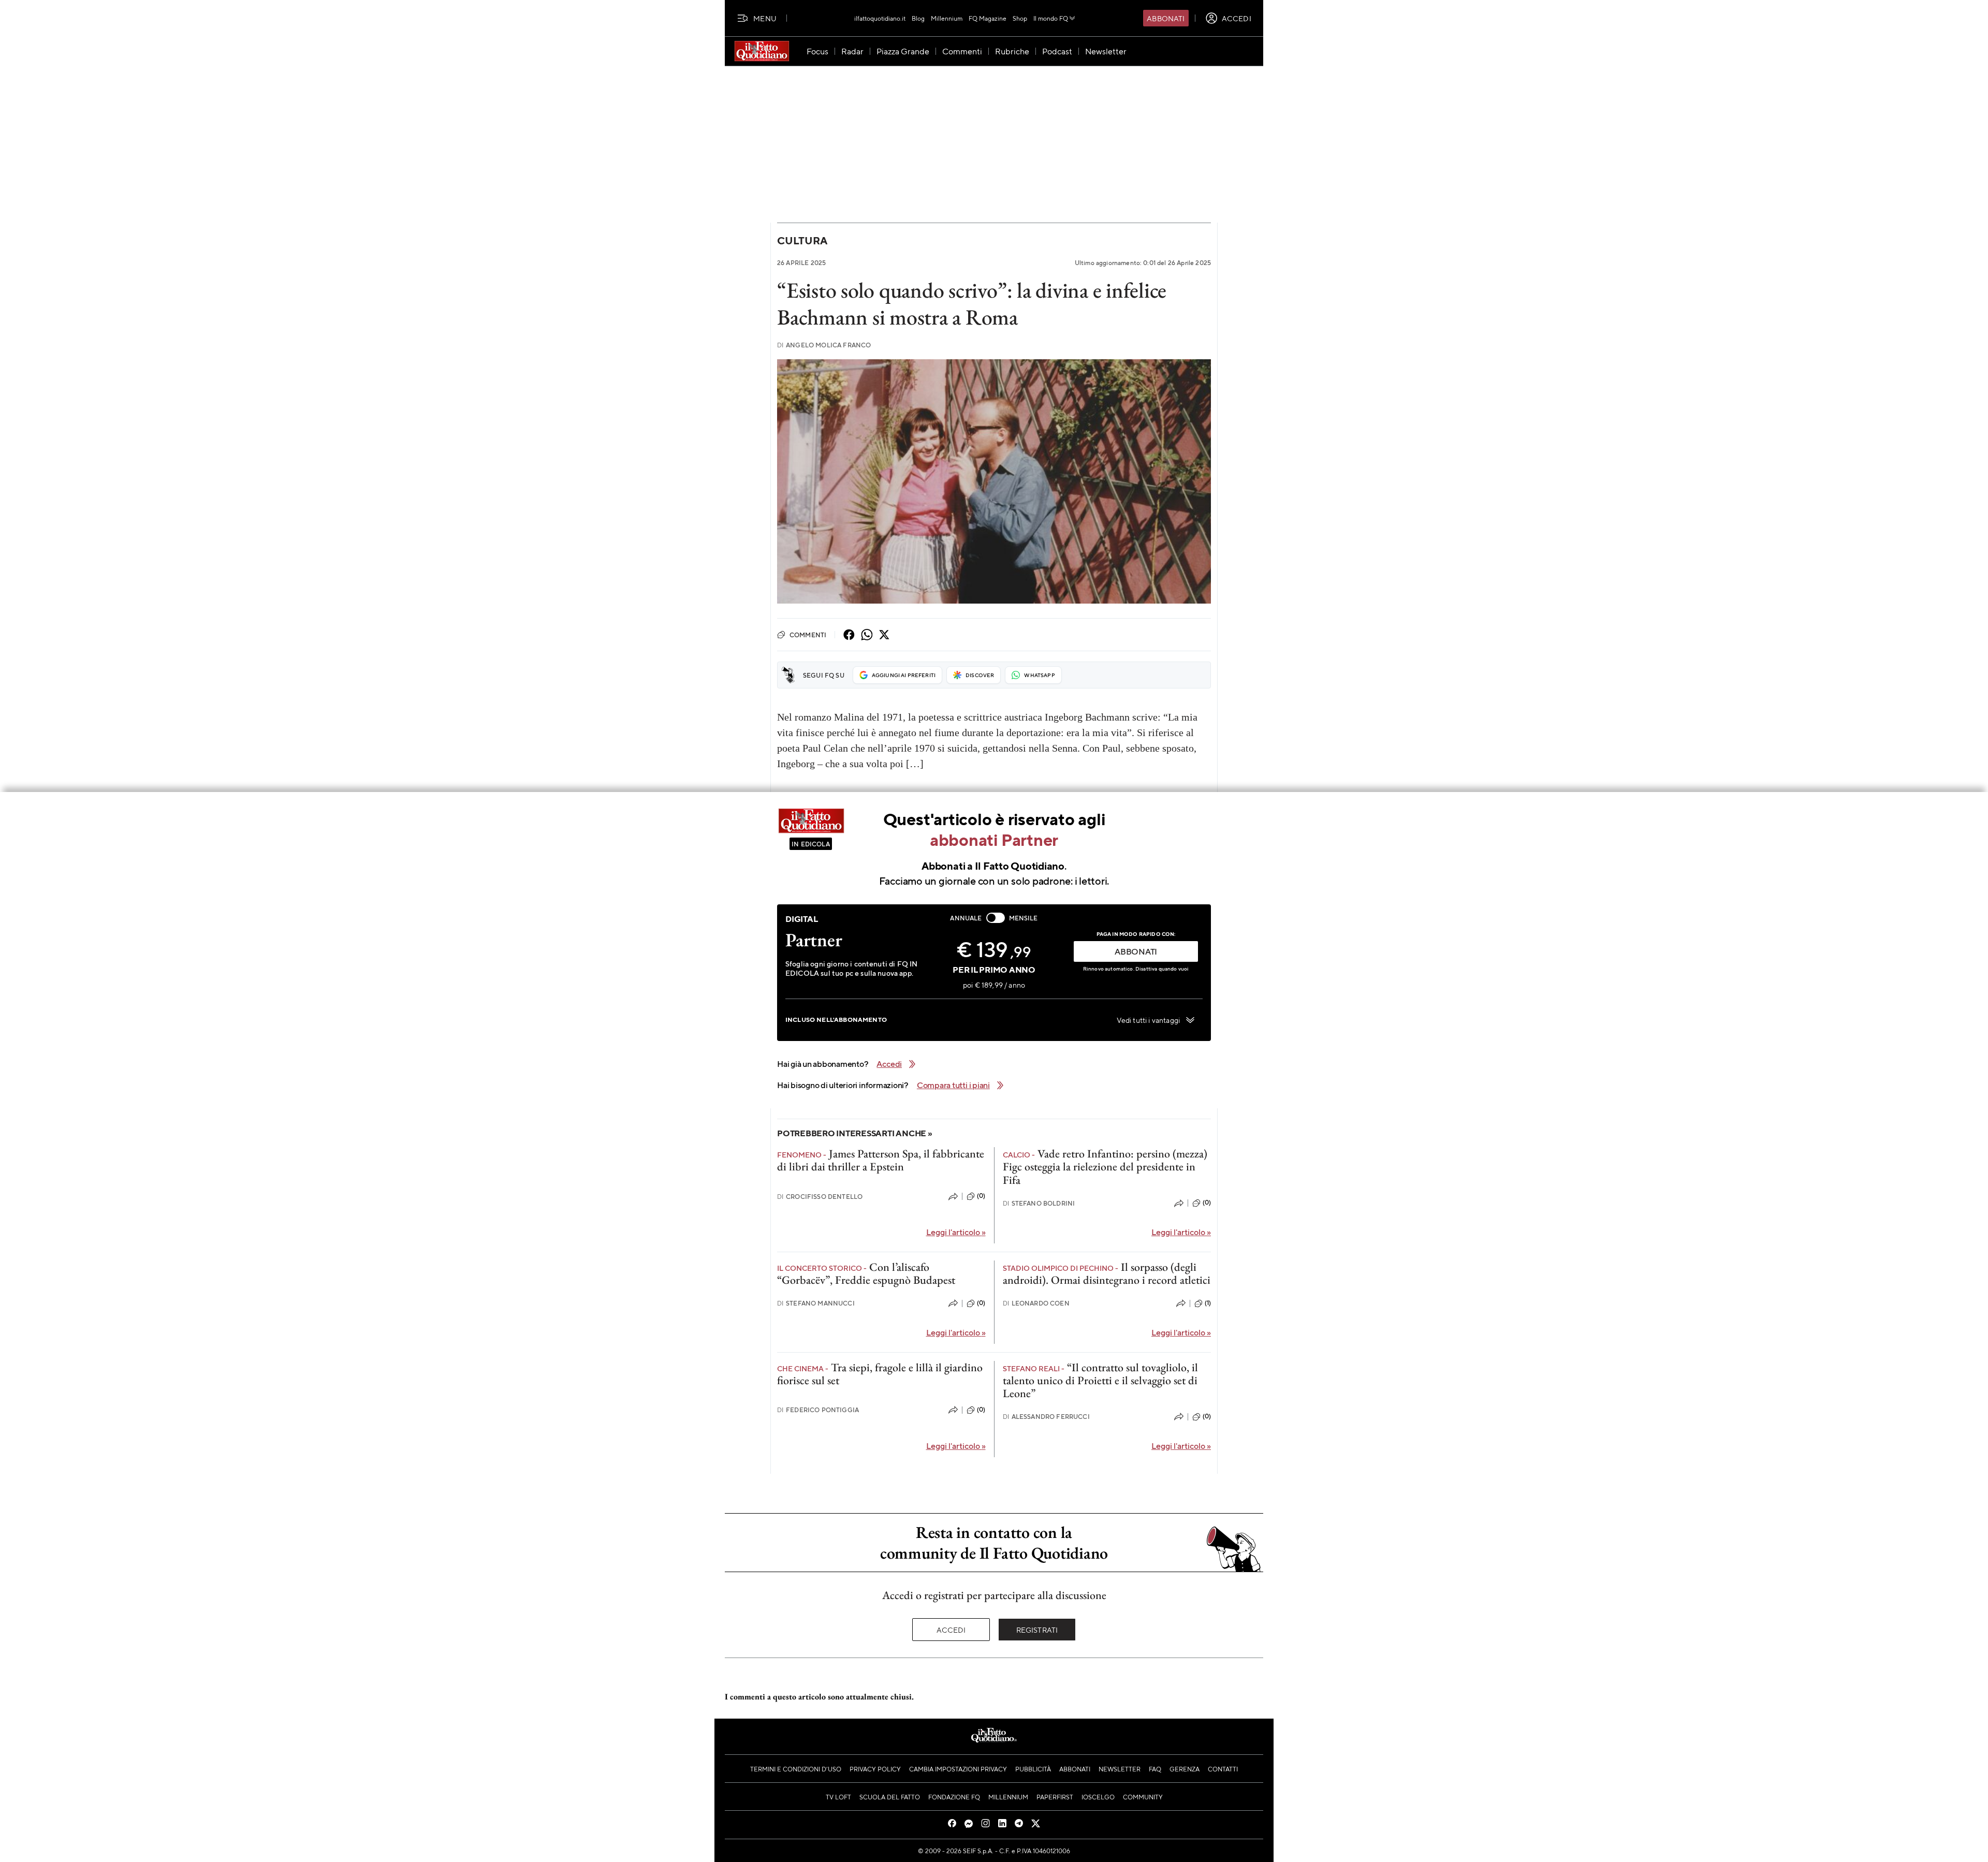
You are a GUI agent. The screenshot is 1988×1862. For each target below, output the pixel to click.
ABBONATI (1136, 951)
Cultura (802, 240)
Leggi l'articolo (956, 1232)
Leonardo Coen (1036, 1303)
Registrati (1037, 1630)
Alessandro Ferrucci (1046, 1417)
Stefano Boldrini (1039, 1203)
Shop (1020, 18)
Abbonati (1166, 18)
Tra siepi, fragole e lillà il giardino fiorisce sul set (880, 1374)
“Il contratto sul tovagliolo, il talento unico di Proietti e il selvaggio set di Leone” (1100, 1381)
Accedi (951, 1630)
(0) (981, 1196)
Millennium (947, 18)
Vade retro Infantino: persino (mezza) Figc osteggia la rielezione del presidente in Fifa (1105, 1167)
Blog (918, 18)
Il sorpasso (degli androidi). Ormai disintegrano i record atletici (1107, 1273)
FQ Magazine (988, 18)
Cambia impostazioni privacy (958, 1769)
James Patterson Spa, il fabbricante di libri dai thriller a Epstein (881, 1160)
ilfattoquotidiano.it (880, 18)
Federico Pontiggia (818, 1410)
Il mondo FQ (1051, 18)
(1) (1208, 1303)
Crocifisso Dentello (820, 1197)
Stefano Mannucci (816, 1303)
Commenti (808, 635)
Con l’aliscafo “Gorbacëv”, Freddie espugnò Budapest (866, 1273)
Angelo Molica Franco (824, 345)
